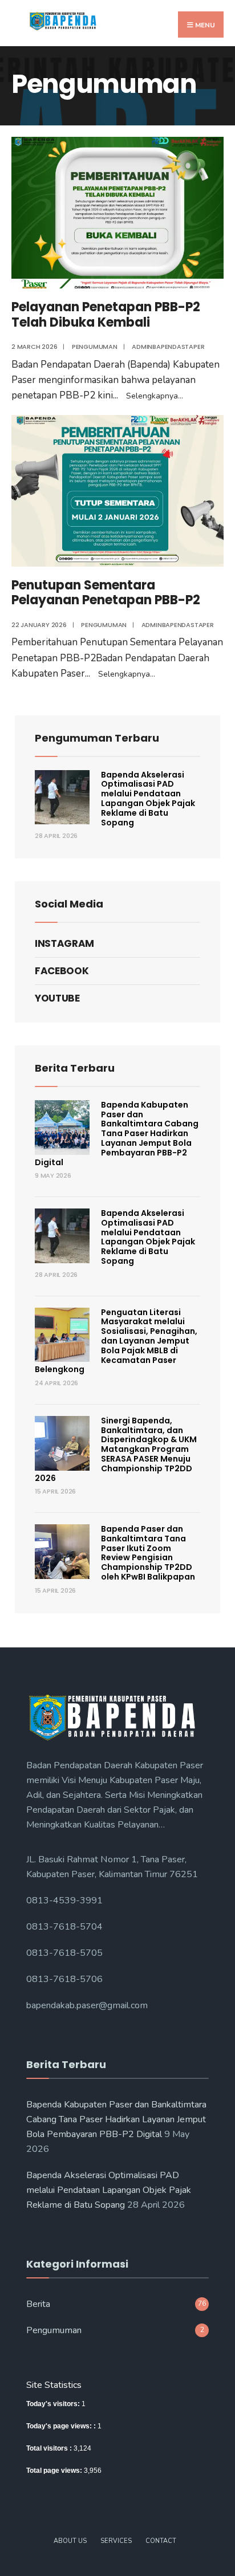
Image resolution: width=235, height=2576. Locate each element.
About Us (70, 2541)
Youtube (57, 998)
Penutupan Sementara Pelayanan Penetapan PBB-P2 (106, 593)
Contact (161, 2541)
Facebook (62, 971)
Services (116, 2541)
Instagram (64, 943)
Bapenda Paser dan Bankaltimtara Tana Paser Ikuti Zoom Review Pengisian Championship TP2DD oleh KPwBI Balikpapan (148, 1553)
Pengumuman (95, 347)
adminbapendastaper (168, 347)
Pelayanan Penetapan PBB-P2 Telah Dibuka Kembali (106, 314)
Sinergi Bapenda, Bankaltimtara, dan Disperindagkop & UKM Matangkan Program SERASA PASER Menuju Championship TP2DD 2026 (116, 1449)
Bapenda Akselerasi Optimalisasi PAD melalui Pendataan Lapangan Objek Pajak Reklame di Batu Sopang (148, 799)
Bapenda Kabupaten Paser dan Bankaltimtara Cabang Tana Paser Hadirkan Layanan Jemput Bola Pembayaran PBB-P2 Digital (117, 1134)
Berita (38, 2304)
